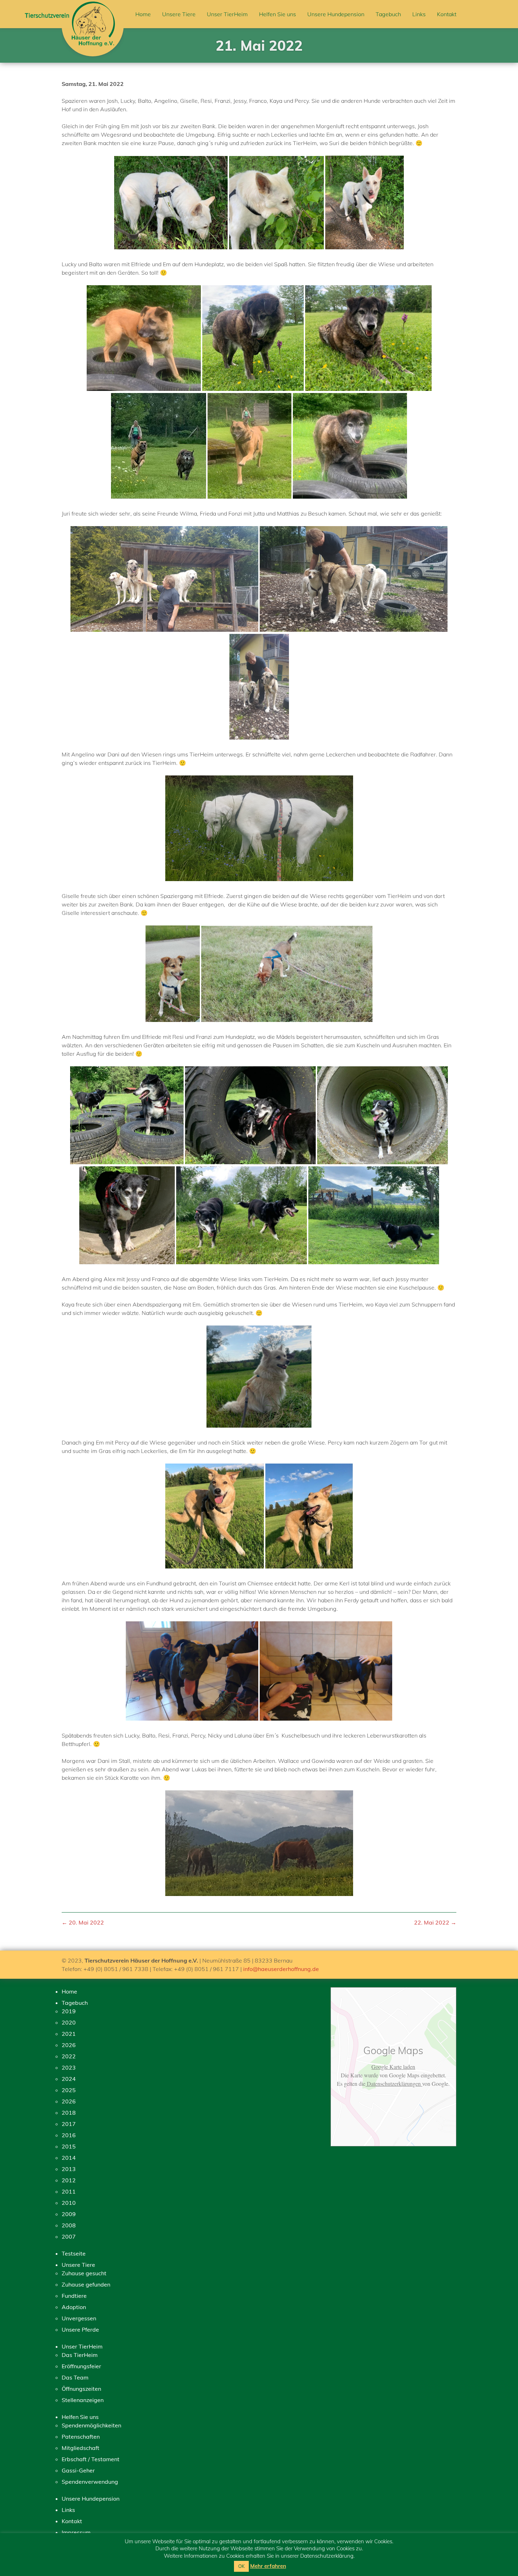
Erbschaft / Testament (91, 2459)
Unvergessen (79, 2318)
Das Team (75, 2377)
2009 (69, 2214)
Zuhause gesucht (84, 2273)
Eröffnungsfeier (81, 2366)
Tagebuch (388, 14)
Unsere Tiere (179, 14)
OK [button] (241, 2566)
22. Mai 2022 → (435, 1922)
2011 (69, 2191)
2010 (69, 2203)
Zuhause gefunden (86, 2284)
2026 (69, 2045)
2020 (69, 2022)
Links (419, 14)
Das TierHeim (80, 2355)
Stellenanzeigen (83, 2400)
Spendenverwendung (90, 2482)
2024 (69, 2079)
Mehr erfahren (268, 2566)
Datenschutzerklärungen (394, 2084)
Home (143, 14)
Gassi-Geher (78, 2470)
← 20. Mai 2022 (83, 1922)
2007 (69, 2237)
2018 (69, 2113)
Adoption (74, 2307)
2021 (69, 2034)
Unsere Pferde (80, 2329)
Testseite (74, 2253)
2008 (69, 2225)
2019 (69, 2011)
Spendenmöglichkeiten (91, 2425)
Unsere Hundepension (336, 14)
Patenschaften (81, 2437)
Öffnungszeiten (81, 2389)
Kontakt (447, 14)
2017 (69, 2124)
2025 (69, 2090)
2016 (69, 2135)
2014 (69, 2158)
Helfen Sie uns (277, 14)
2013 (69, 2169)
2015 (69, 2146)
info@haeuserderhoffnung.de (281, 1969)
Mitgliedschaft (81, 2448)
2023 (69, 2067)
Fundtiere (74, 2296)
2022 (69, 2056)
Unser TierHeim (227, 14)
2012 (69, 2180)
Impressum (76, 2532)
